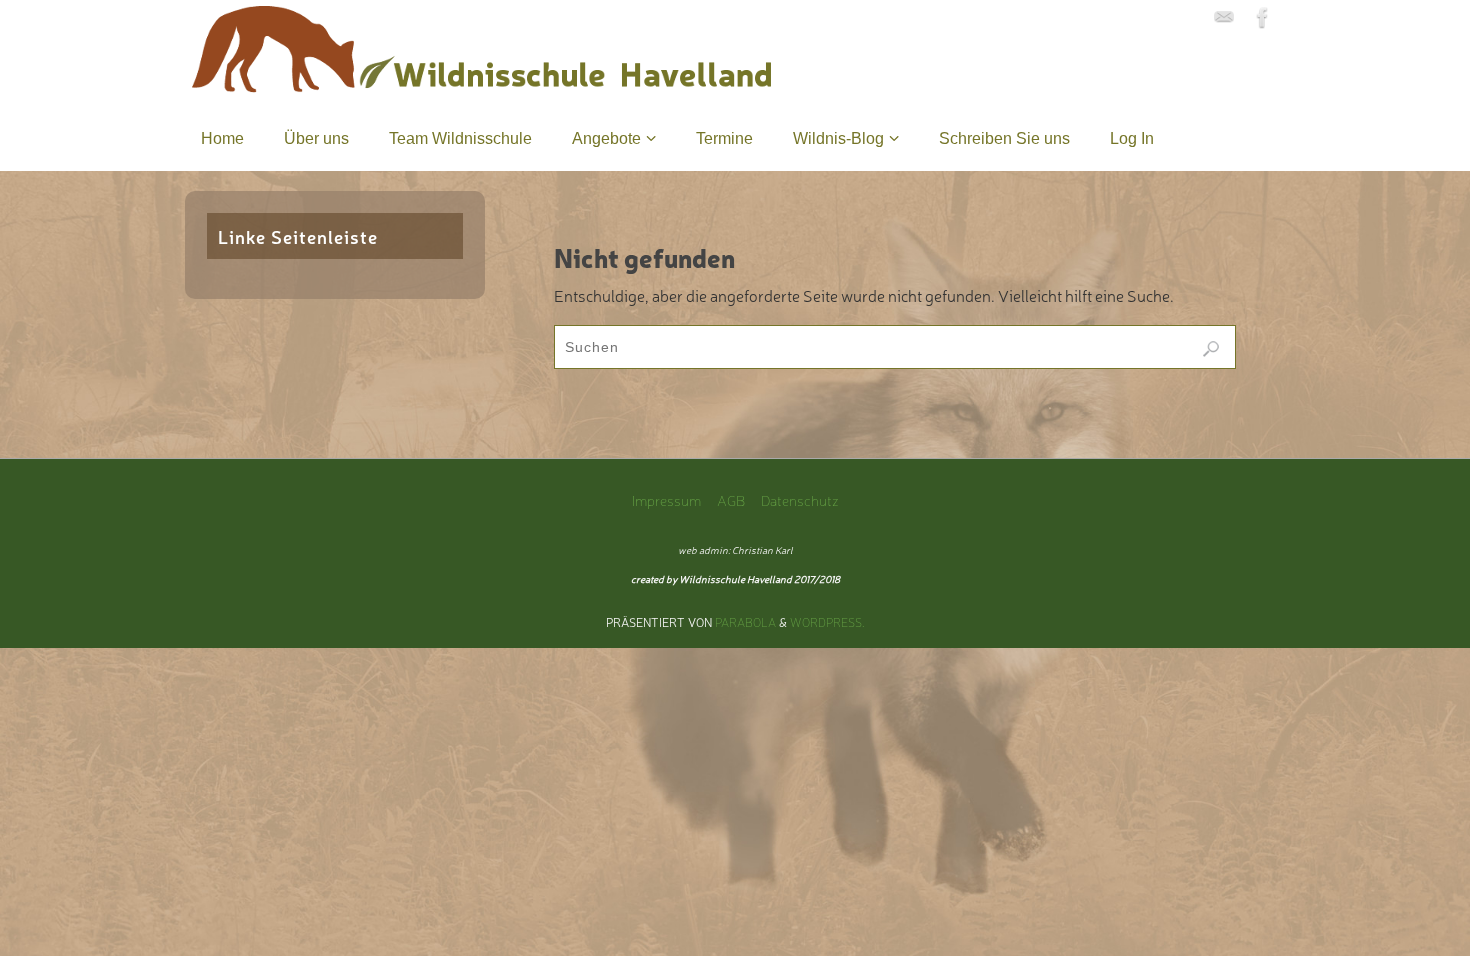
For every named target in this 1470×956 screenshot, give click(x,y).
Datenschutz (800, 499)
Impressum (666, 499)
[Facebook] (1263, 17)
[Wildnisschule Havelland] (1224, 17)
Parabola (745, 622)
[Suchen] (1211, 349)
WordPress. (827, 622)
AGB (731, 499)
